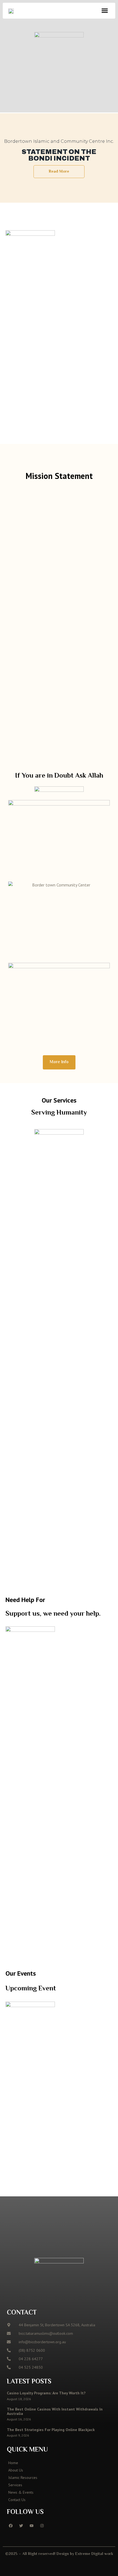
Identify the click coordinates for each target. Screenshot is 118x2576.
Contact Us (17, 2500)
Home (13, 2463)
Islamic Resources (23, 2478)
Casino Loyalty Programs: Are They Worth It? (46, 2393)
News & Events (21, 2492)
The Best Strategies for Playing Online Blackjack (51, 2430)
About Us (16, 2470)
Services (15, 2485)
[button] (105, 11)
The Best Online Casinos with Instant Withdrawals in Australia (55, 2411)
